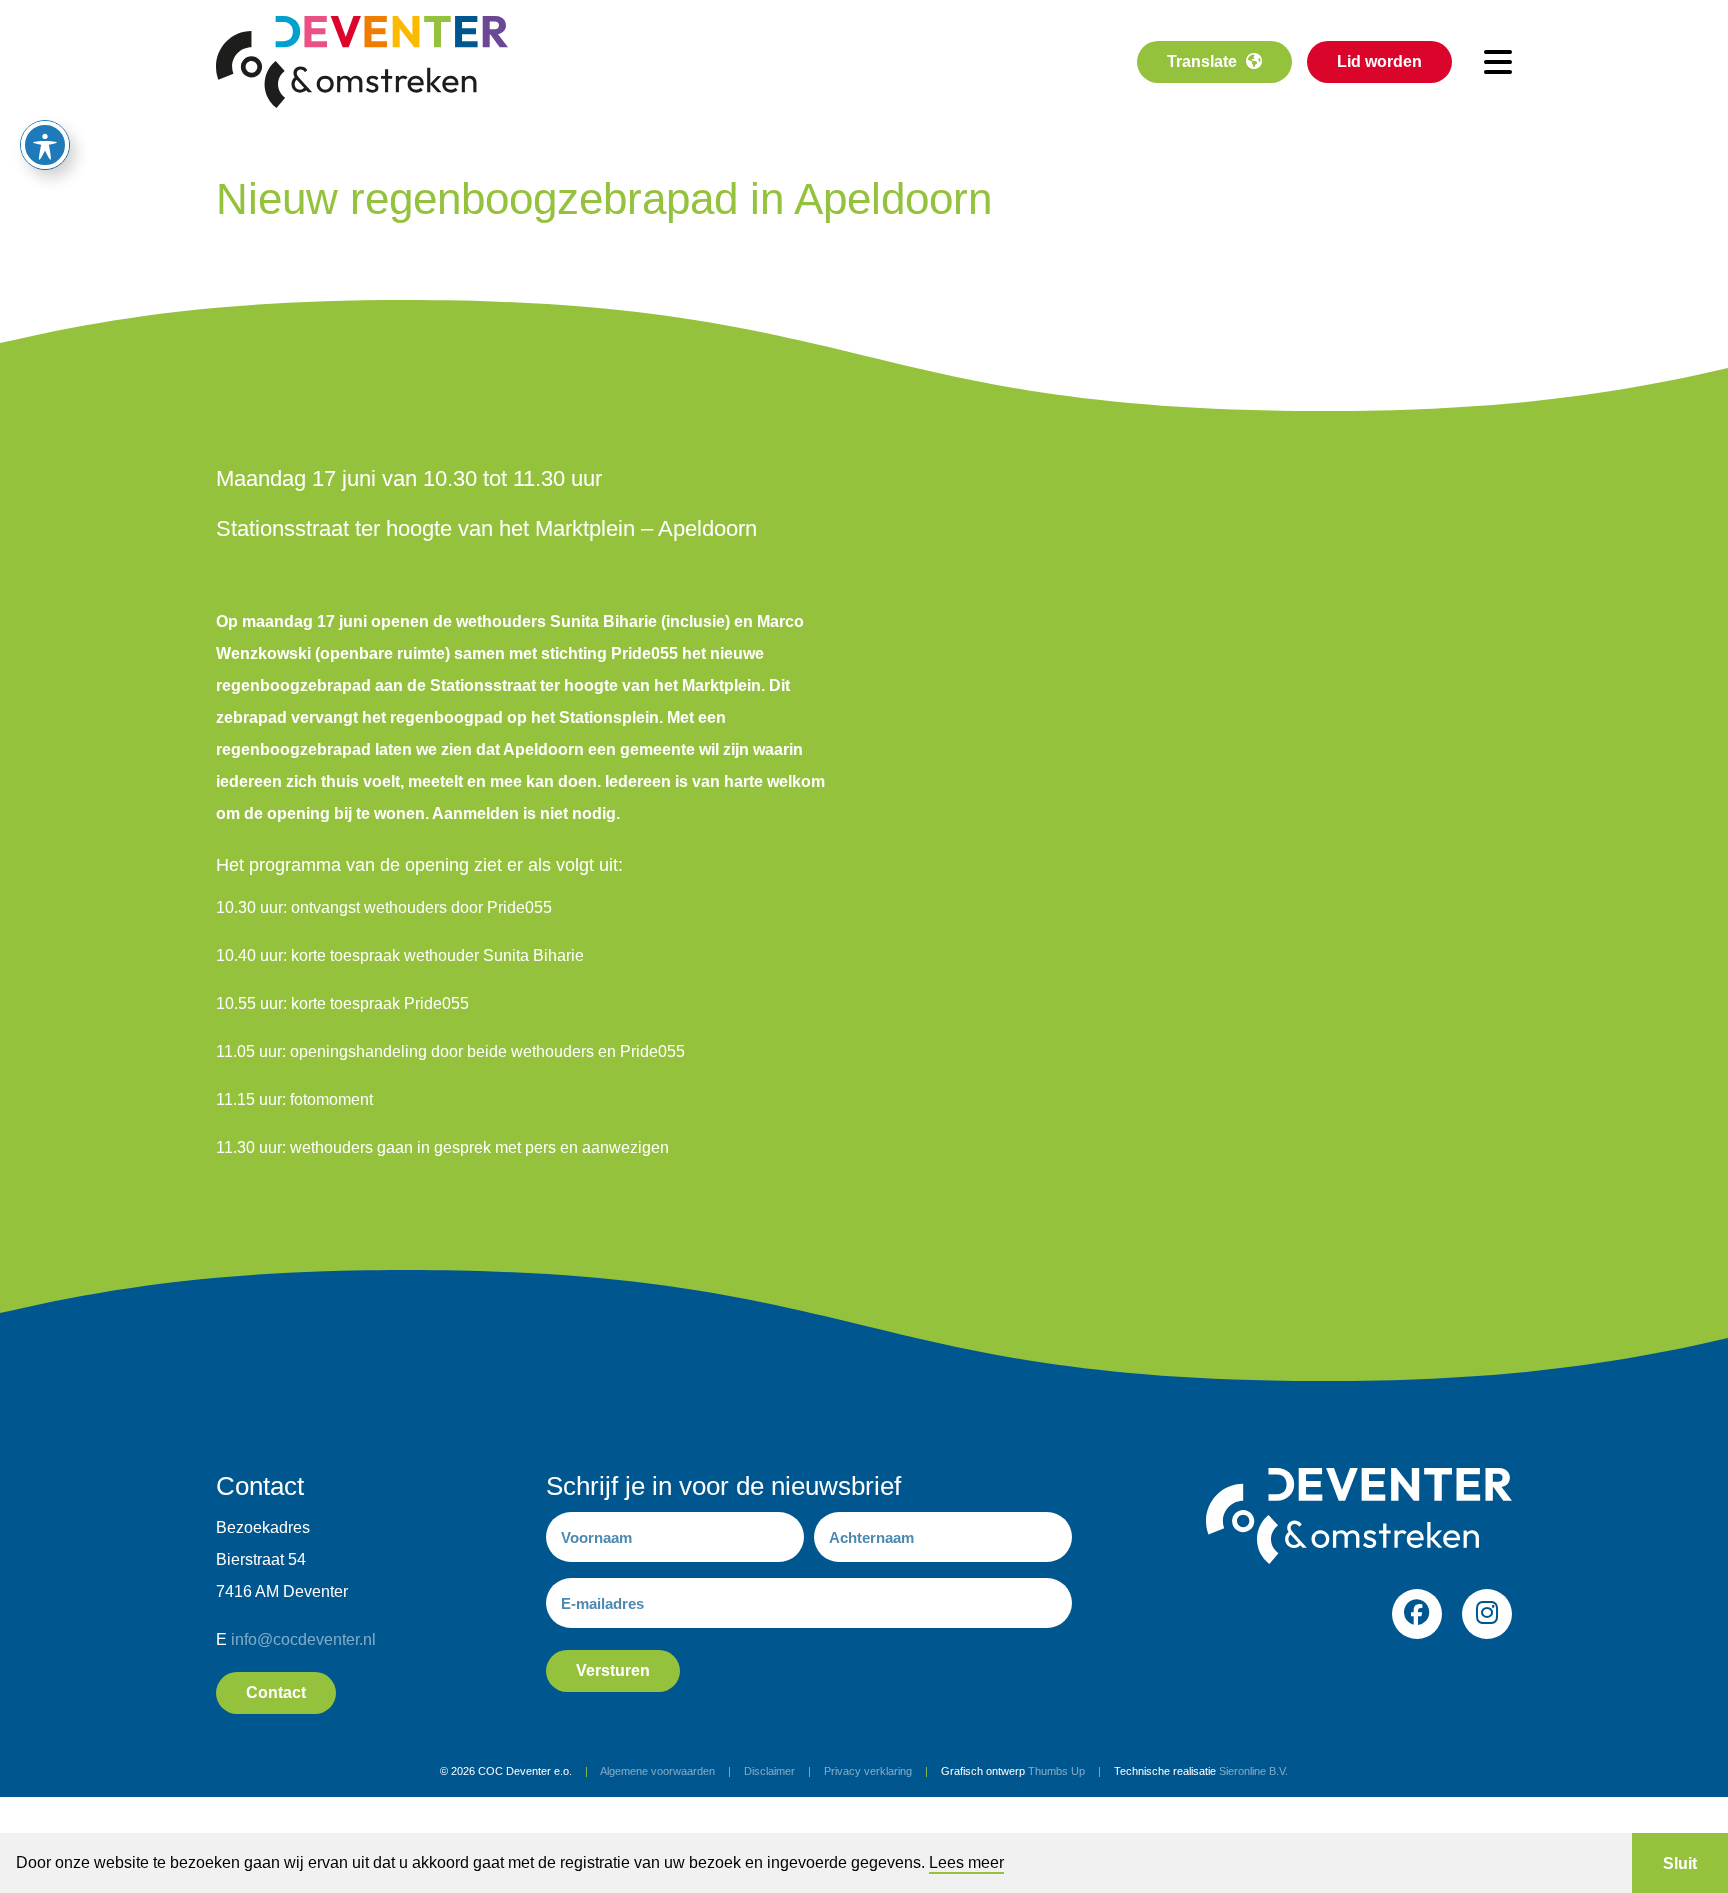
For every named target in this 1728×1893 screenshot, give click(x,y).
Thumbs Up (1056, 1771)
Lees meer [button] (966, 1862)
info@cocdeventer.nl (303, 1639)
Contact (276, 1692)
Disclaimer (769, 1771)
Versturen (613, 1670)
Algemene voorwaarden (657, 1771)
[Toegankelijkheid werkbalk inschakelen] (45, 145)
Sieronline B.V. (1253, 1771)
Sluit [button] (1680, 1863)
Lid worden (1379, 61)
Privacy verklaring (868, 1771)
